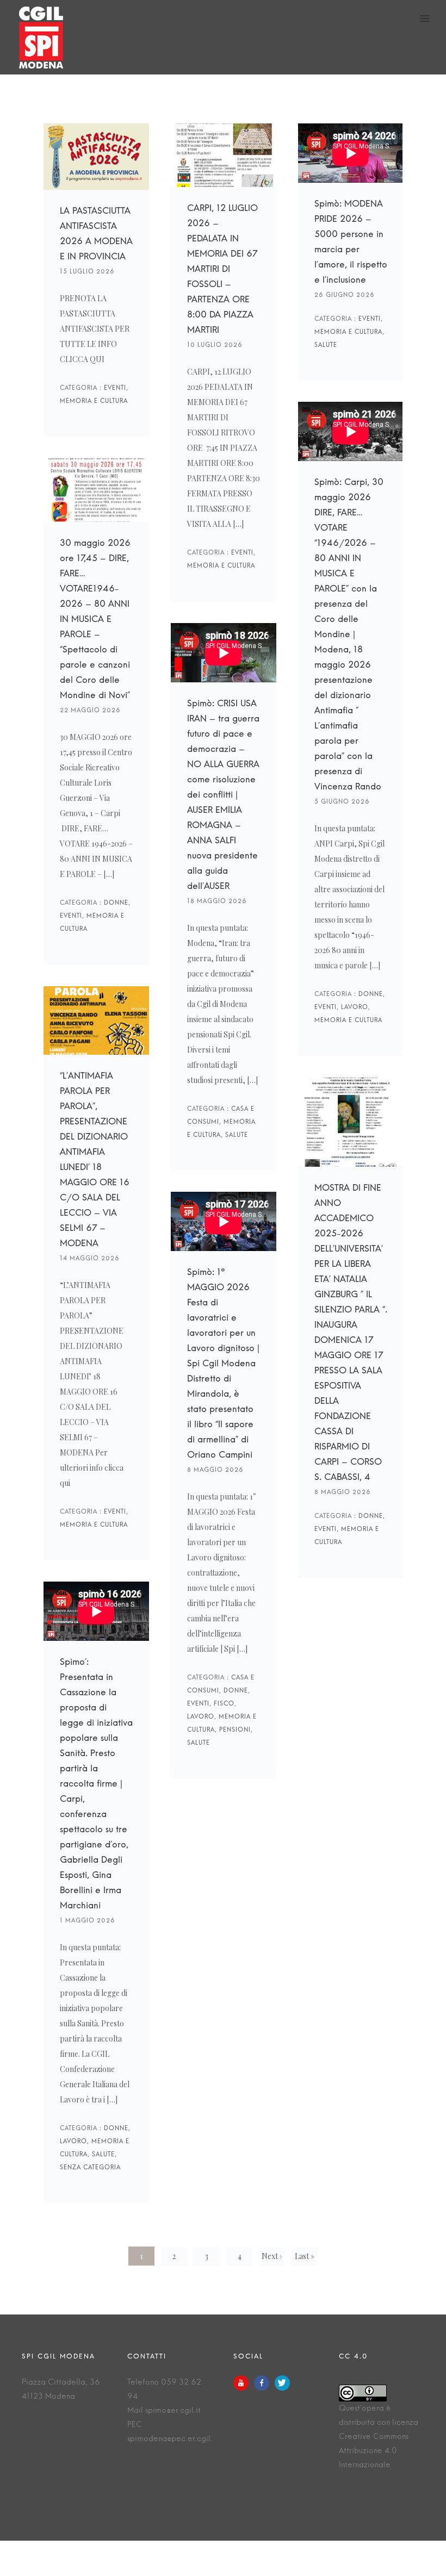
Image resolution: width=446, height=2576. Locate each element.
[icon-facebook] (264, 2383)
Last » (305, 2256)
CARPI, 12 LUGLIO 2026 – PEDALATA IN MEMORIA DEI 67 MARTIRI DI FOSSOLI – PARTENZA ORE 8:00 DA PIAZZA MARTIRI (224, 272)
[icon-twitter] (282, 2383)
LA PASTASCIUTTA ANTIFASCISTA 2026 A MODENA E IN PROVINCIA (96, 237)
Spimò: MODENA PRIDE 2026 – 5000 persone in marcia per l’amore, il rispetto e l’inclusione (351, 245)
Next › (272, 2256)
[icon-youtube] (244, 2383)
